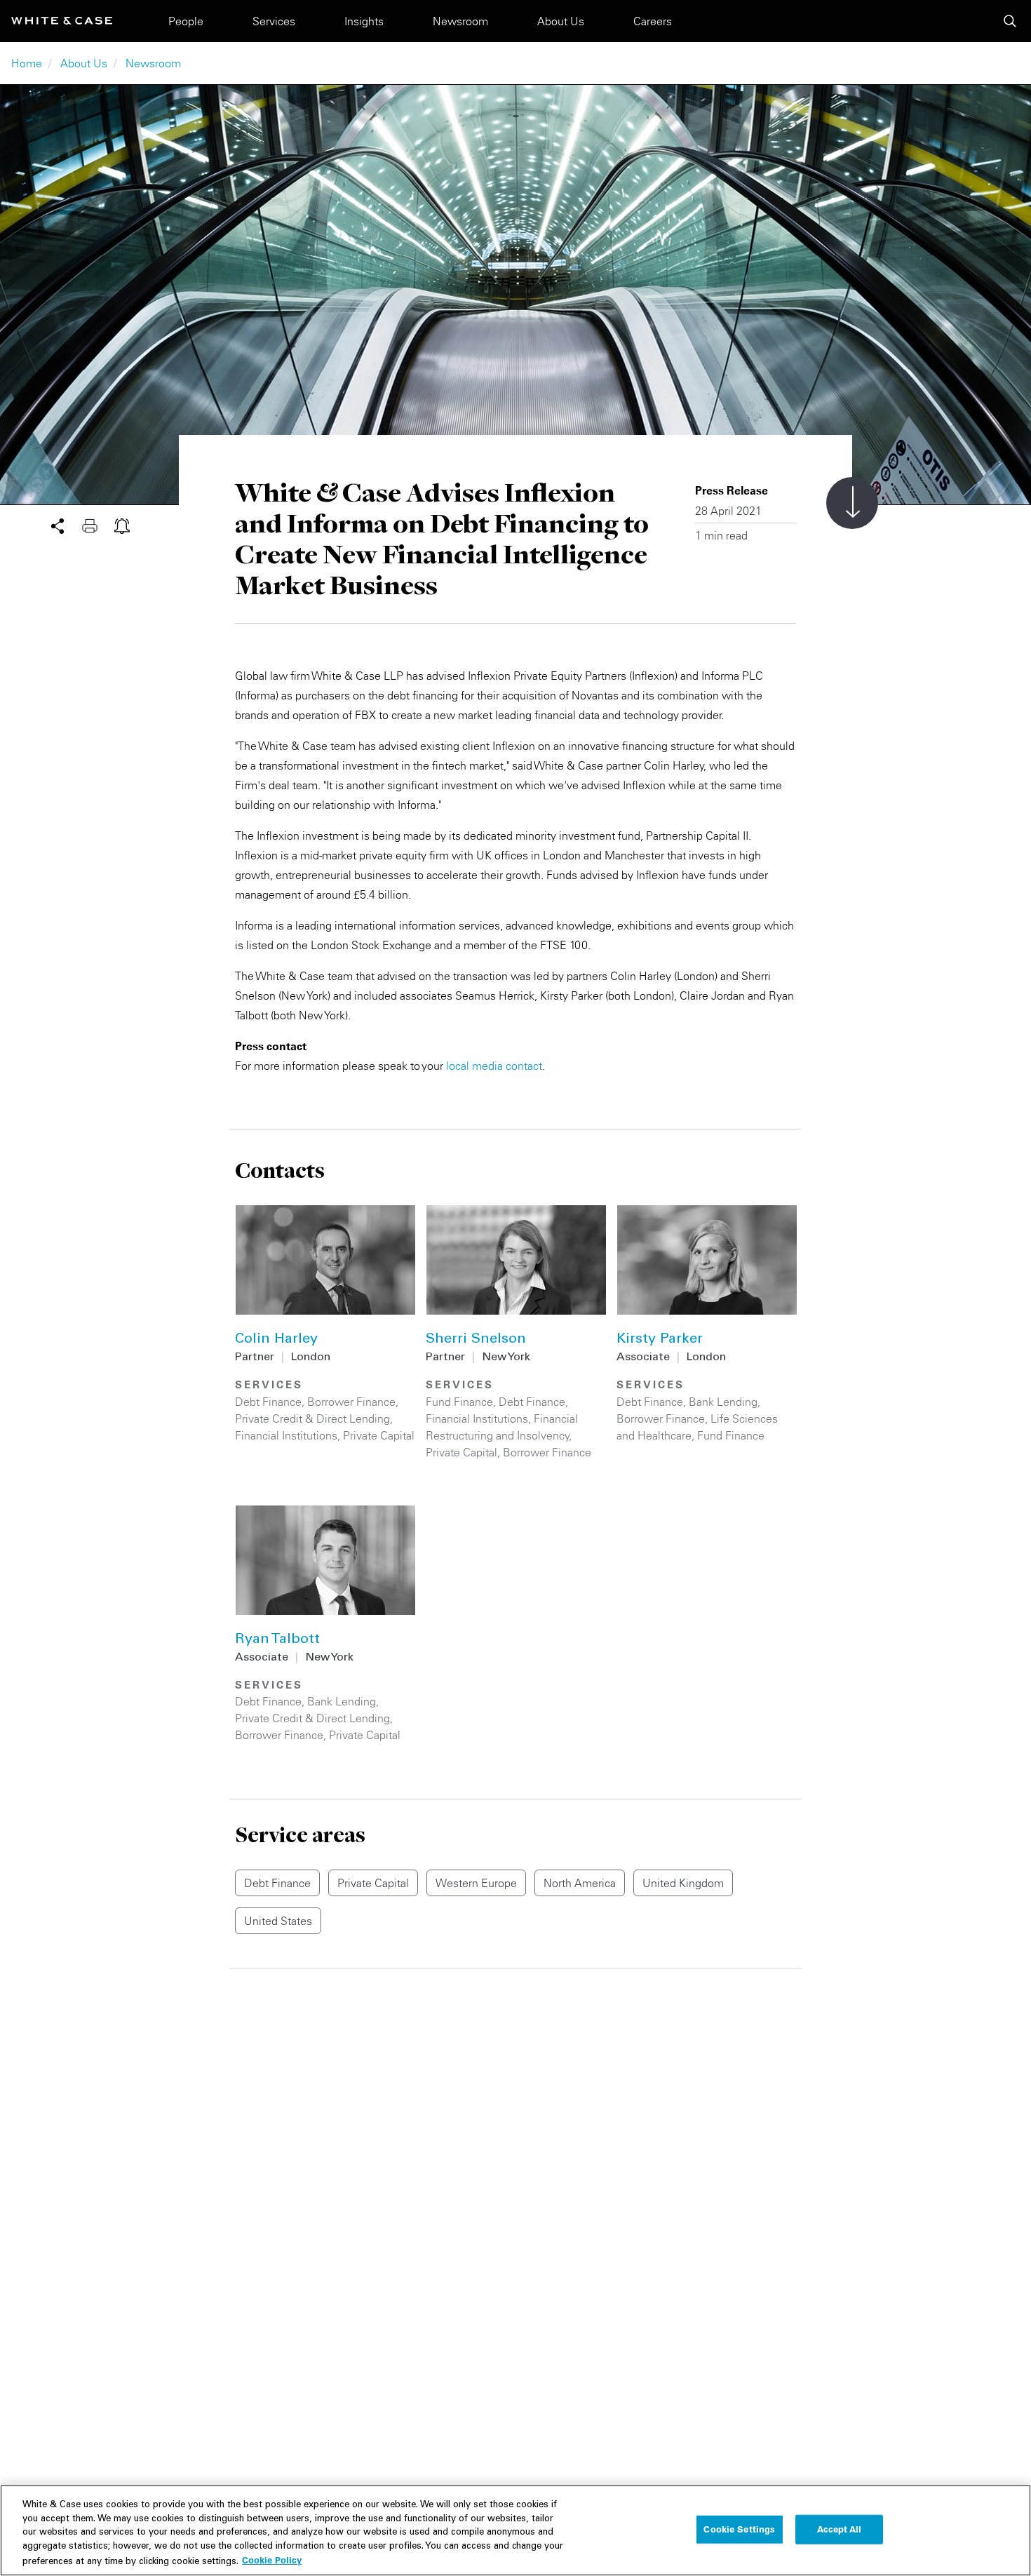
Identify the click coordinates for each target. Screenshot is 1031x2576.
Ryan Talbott (277, 1640)
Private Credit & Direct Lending (312, 1418)
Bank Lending (723, 1402)
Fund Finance (459, 1402)
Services (274, 21)
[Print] (98, 525)
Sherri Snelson (476, 1340)
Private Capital (379, 1435)
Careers (653, 21)
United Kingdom (683, 1883)
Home (27, 63)
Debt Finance (268, 1402)
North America (580, 1883)
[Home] (62, 21)
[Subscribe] (122, 525)
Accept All (839, 2529)
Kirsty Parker (660, 1340)
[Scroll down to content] (852, 503)
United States (278, 1921)
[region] (515, 2530)
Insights (364, 21)
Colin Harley (276, 1340)
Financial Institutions (286, 1435)
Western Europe (476, 1883)
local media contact (494, 1066)
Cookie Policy (272, 2560)
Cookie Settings (739, 2529)
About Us (561, 21)
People (186, 21)
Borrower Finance (351, 1402)
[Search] (1010, 21)
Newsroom (460, 21)
